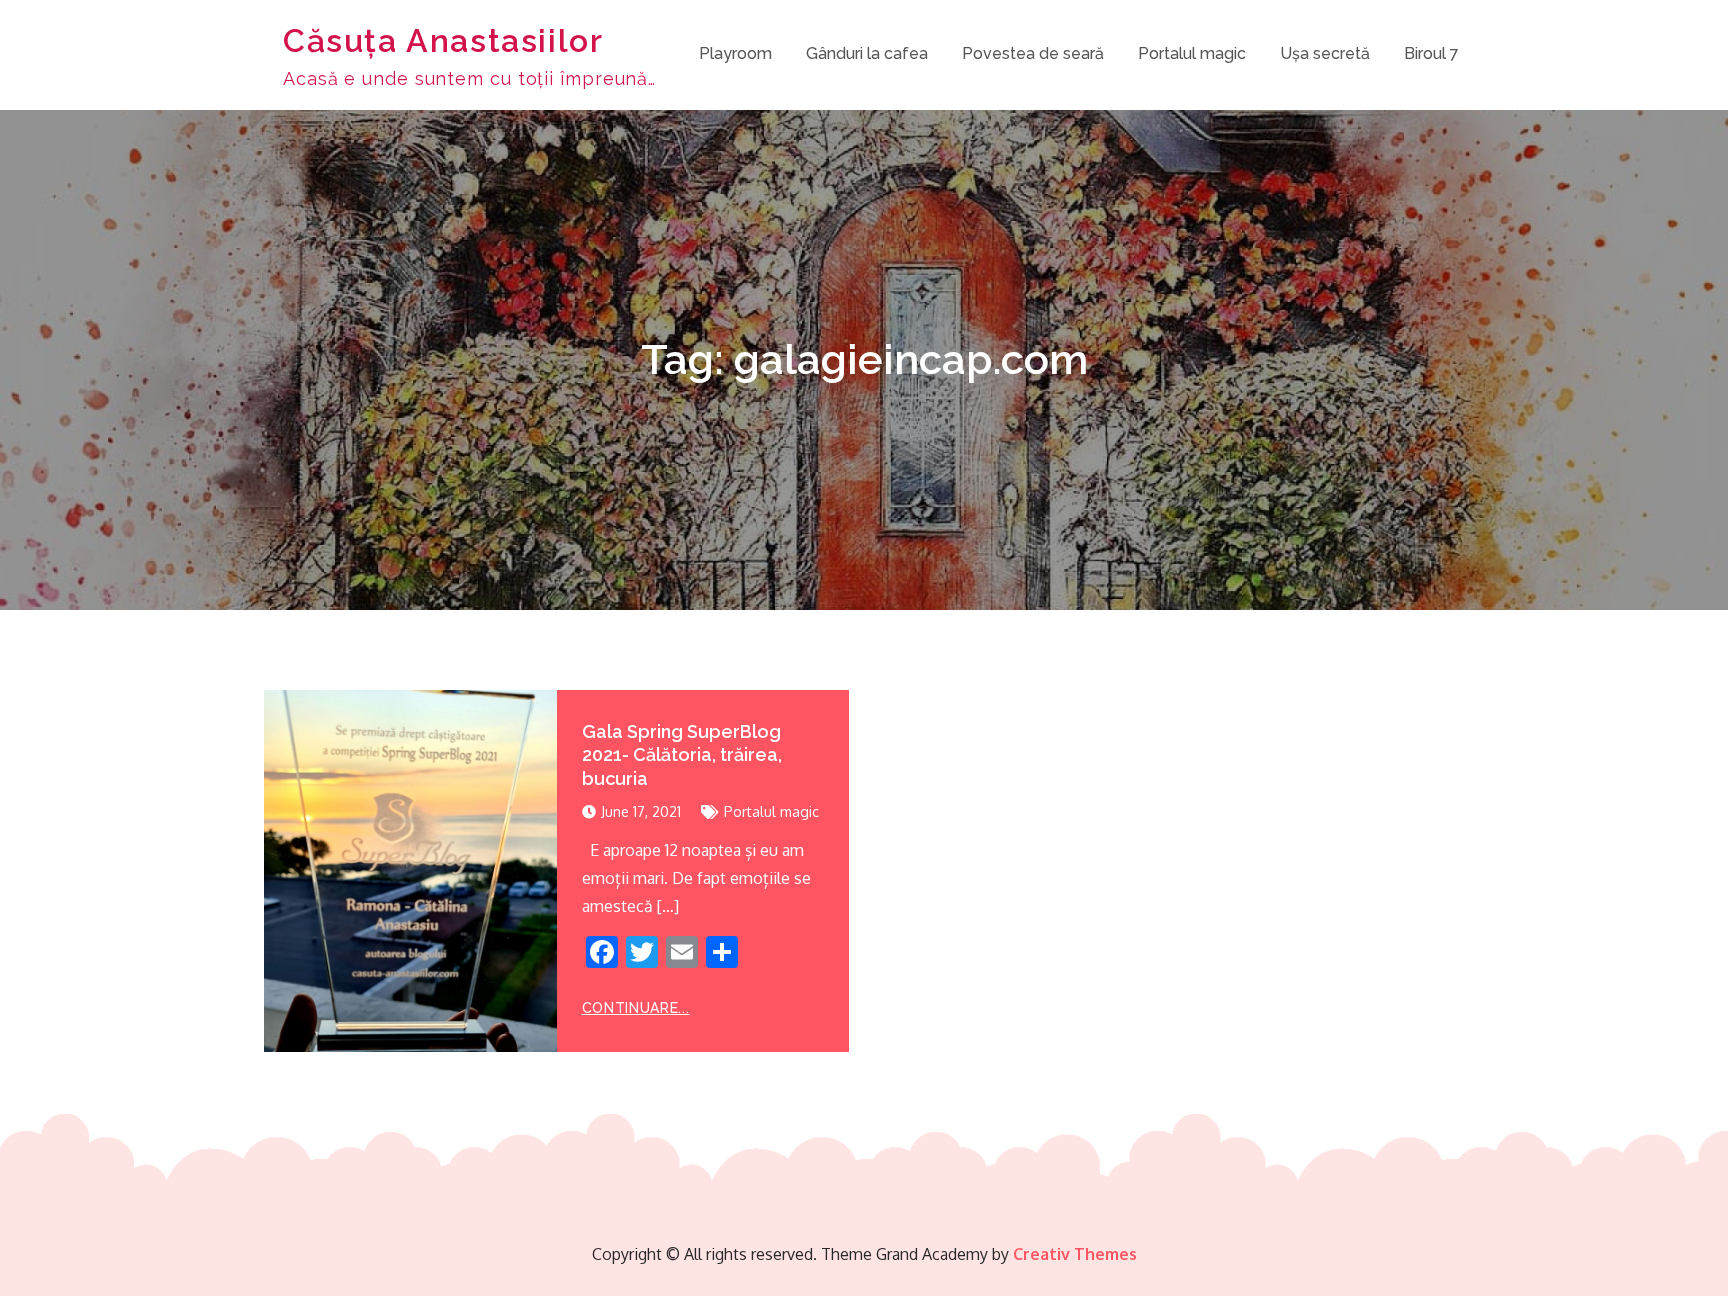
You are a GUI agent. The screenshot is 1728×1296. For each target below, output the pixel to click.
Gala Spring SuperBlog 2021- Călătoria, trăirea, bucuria (682, 755)
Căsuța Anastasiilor (443, 40)
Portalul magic (1192, 53)
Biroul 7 (1431, 53)
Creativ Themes (1075, 1254)
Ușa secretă (1325, 53)
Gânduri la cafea (867, 53)
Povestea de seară (1033, 53)
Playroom (735, 53)
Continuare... (636, 1008)
